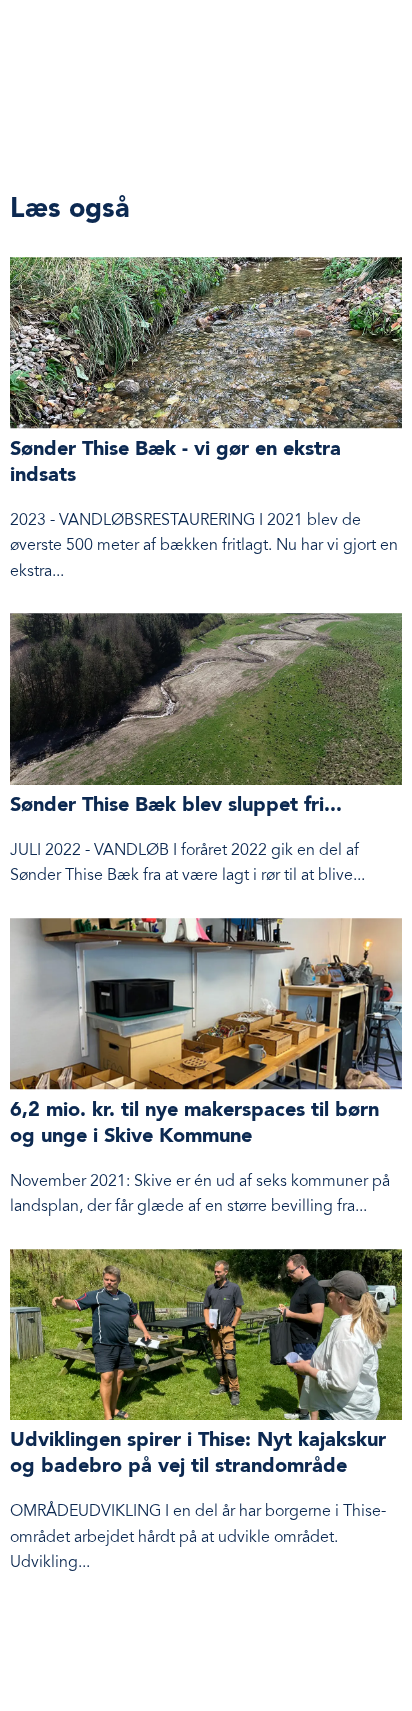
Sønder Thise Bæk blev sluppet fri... (176, 806)
